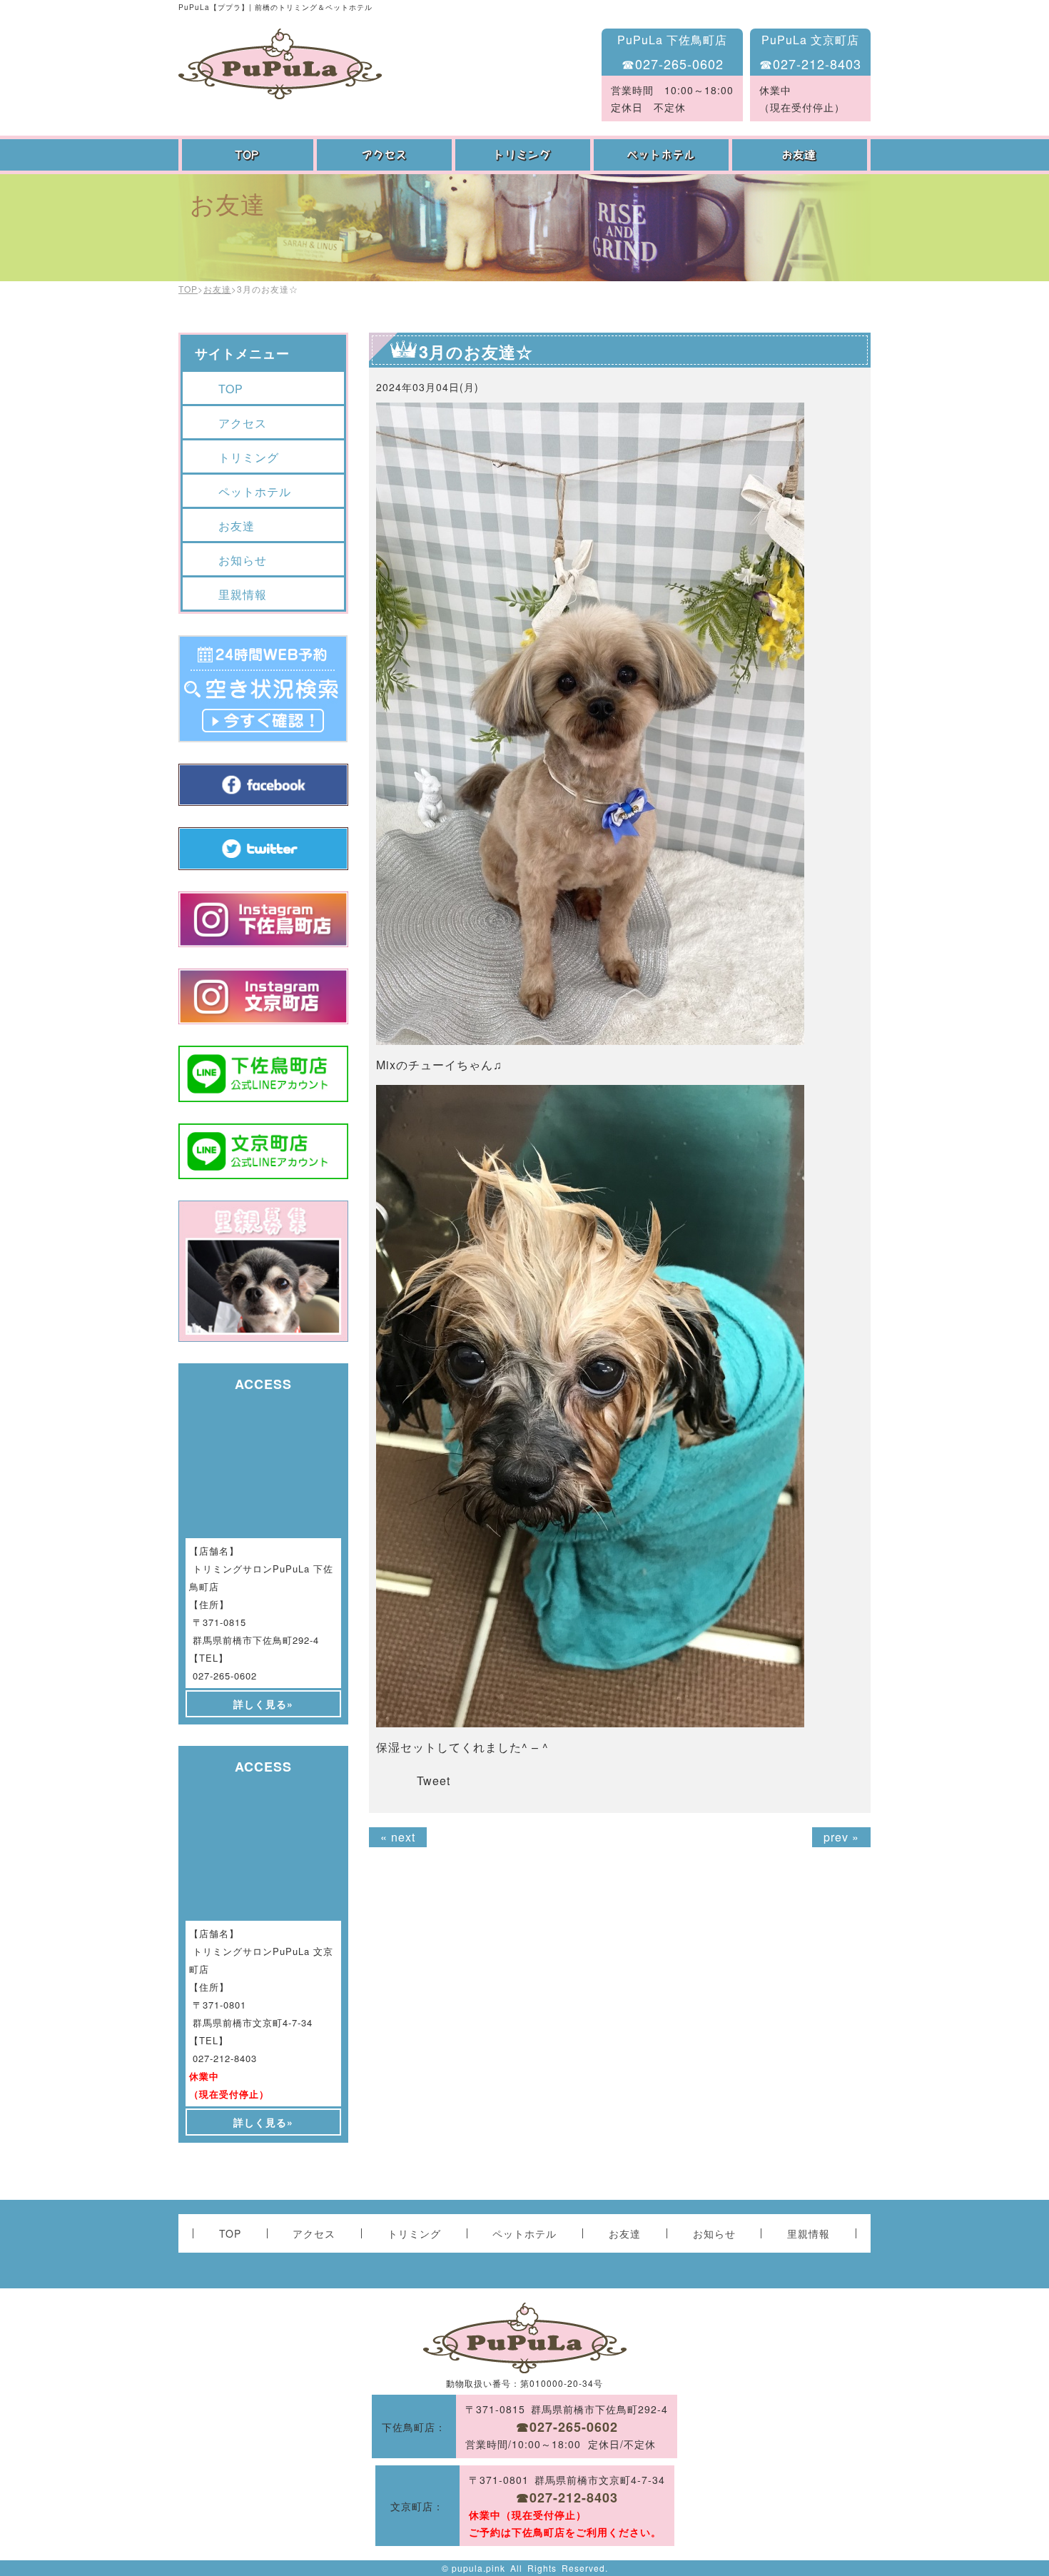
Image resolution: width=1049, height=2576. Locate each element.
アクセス (386, 155)
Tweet (434, 1781)
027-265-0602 (225, 1676)
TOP (248, 155)
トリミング (524, 155)
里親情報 (243, 594)
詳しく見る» (263, 1704)
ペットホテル (663, 155)
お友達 (801, 155)
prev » (841, 1837)
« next (398, 1837)
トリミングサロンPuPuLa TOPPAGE (280, 64)
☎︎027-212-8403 (810, 64)
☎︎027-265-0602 (673, 64)
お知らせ (243, 560)
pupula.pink (478, 2568)
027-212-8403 (225, 2058)
